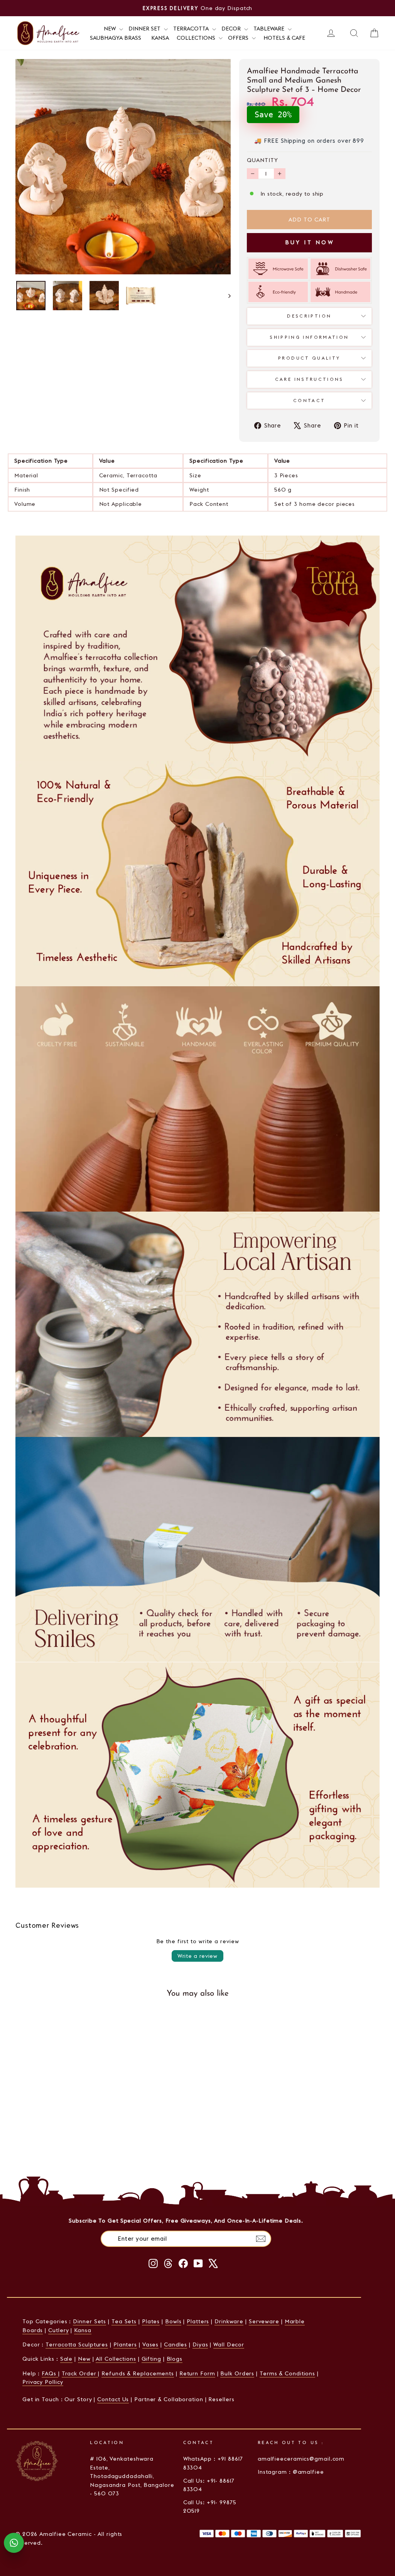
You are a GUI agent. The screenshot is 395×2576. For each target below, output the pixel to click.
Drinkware (229, 2321)
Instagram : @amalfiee (291, 2472)
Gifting (151, 2359)
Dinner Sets (89, 2321)
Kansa (160, 38)
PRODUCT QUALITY (309, 358)
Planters (125, 2344)
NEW (111, 29)
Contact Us (113, 2399)
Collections (197, 38)
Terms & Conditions (287, 2373)
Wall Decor (229, 2344)
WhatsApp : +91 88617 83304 (213, 2463)
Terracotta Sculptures (77, 2344)
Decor (232, 29)
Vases (151, 2344)
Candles (176, 2344)
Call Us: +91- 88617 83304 (209, 2485)
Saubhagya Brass (116, 38)
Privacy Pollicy (43, 2382)
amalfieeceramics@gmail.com (301, 2459)
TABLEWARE (270, 29)
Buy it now (309, 242)
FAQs (50, 2373)
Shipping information (309, 337)
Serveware (264, 2321)
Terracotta (192, 29)
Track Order (80, 2373)
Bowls (173, 2321)
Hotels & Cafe (284, 38)
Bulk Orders (237, 2373)
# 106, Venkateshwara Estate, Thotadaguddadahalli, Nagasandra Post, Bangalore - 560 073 (132, 2476)
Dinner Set (145, 29)
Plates (151, 2321)
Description (309, 316)
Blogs (175, 2359)
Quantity (262, 160)
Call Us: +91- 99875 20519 (210, 2507)
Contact (309, 401)
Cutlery (58, 2330)
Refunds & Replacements (138, 2373)
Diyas (200, 2344)
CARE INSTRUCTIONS (309, 379)
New (84, 2359)
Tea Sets (124, 2321)
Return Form (197, 2373)
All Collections (116, 2359)
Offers (239, 38)
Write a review (197, 1956)
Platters (198, 2321)
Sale (67, 2359)
